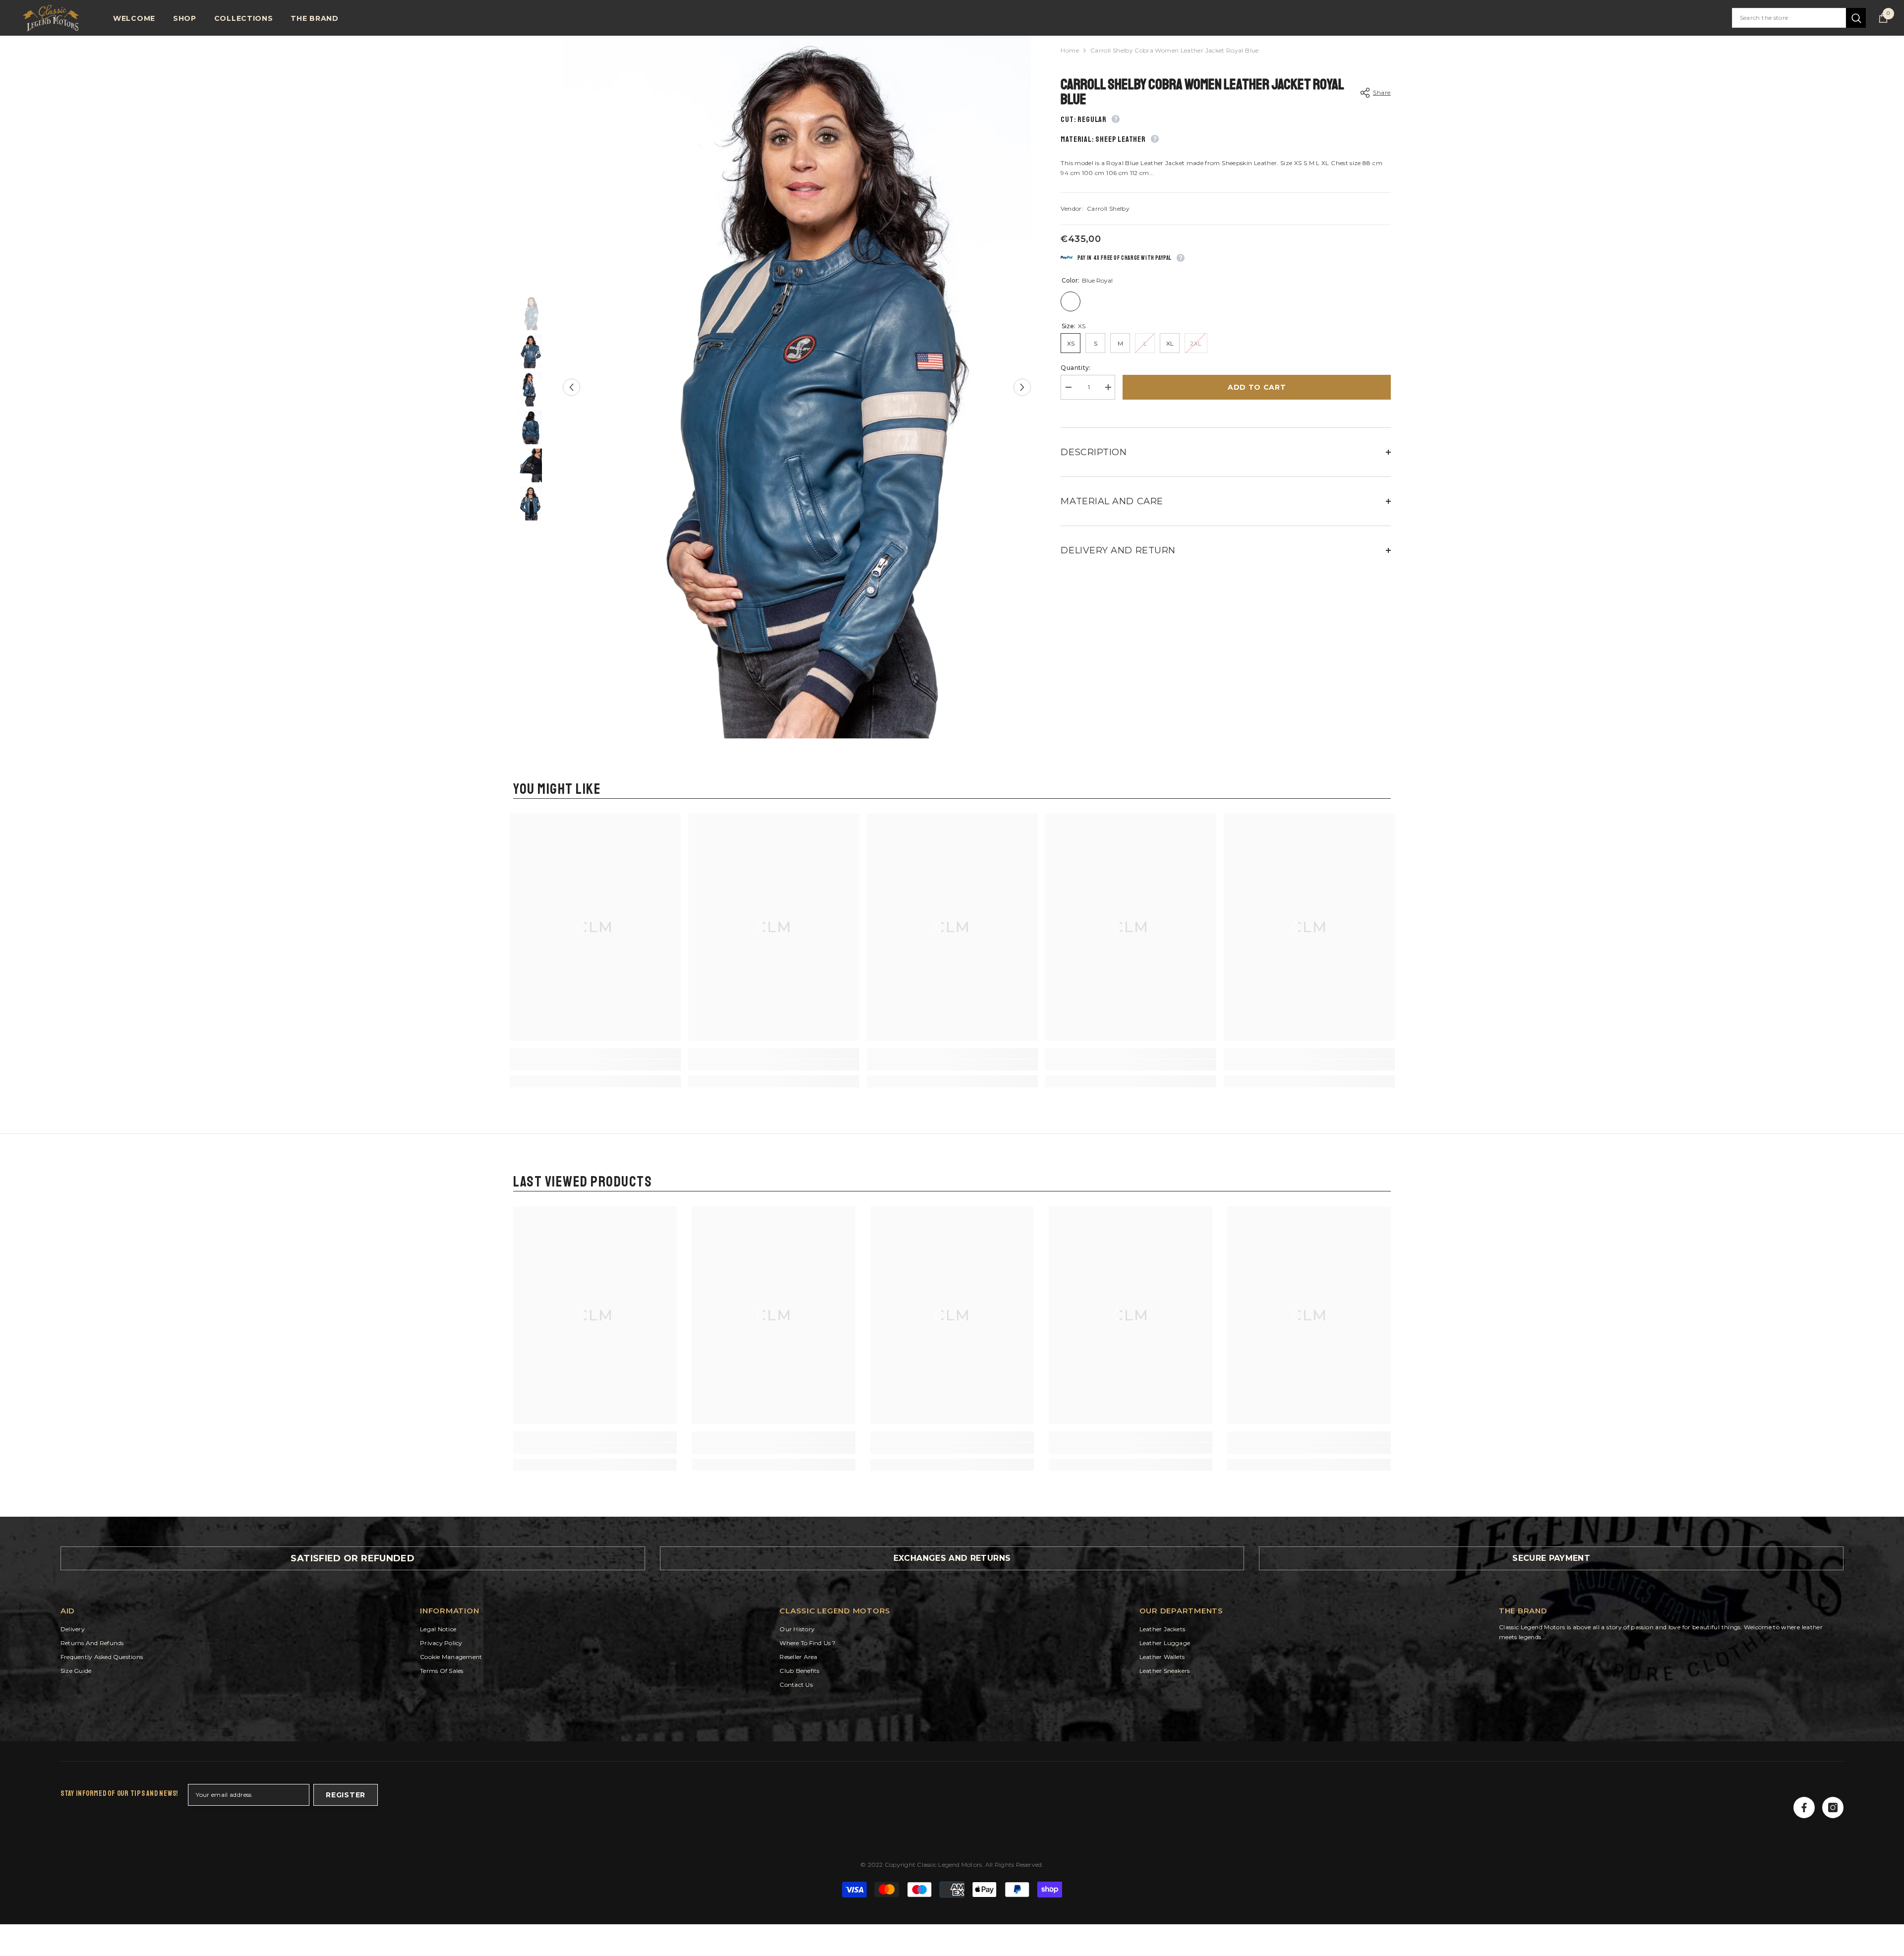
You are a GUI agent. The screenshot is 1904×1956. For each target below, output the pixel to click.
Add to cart (1257, 387)
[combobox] (1789, 18)
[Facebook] (1804, 1808)
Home (1070, 50)
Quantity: (1075, 368)
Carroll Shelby (1108, 208)
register (346, 1795)
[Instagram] (1833, 1808)
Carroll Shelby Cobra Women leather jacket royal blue (1202, 92)
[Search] (1799, 18)
